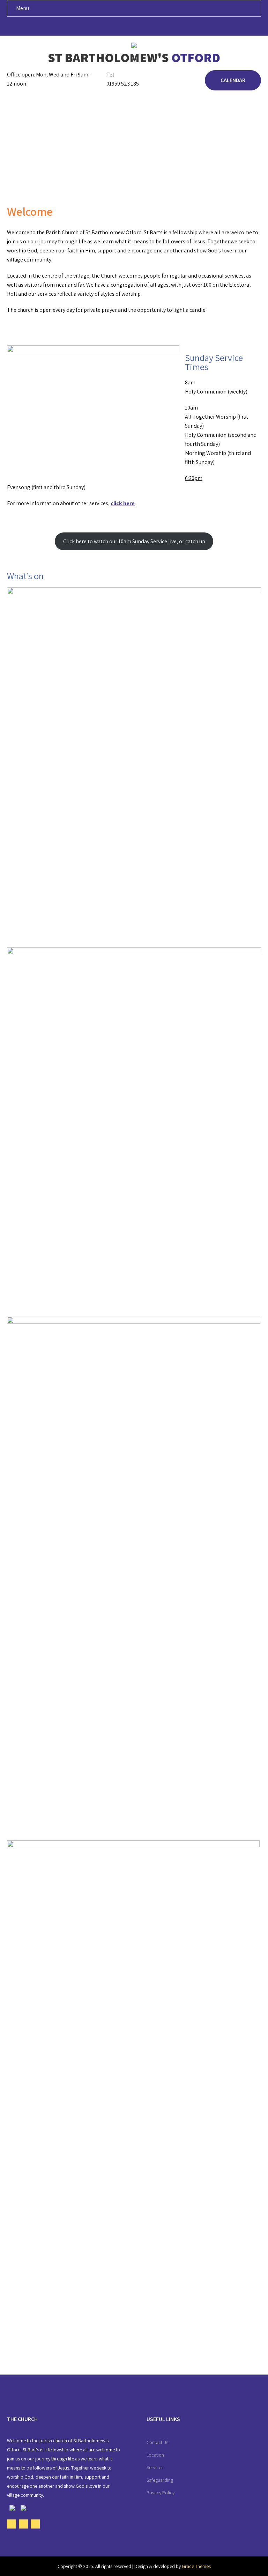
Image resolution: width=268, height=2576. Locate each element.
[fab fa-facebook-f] (121, 28)
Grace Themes (196, 2566)
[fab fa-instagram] (147, 28)
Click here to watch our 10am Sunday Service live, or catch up (134, 541)
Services (155, 2467)
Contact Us (157, 2442)
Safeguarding (160, 2480)
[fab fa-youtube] (134, 28)
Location (155, 2455)
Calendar (233, 80)
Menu (23, 8)
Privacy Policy (161, 2493)
